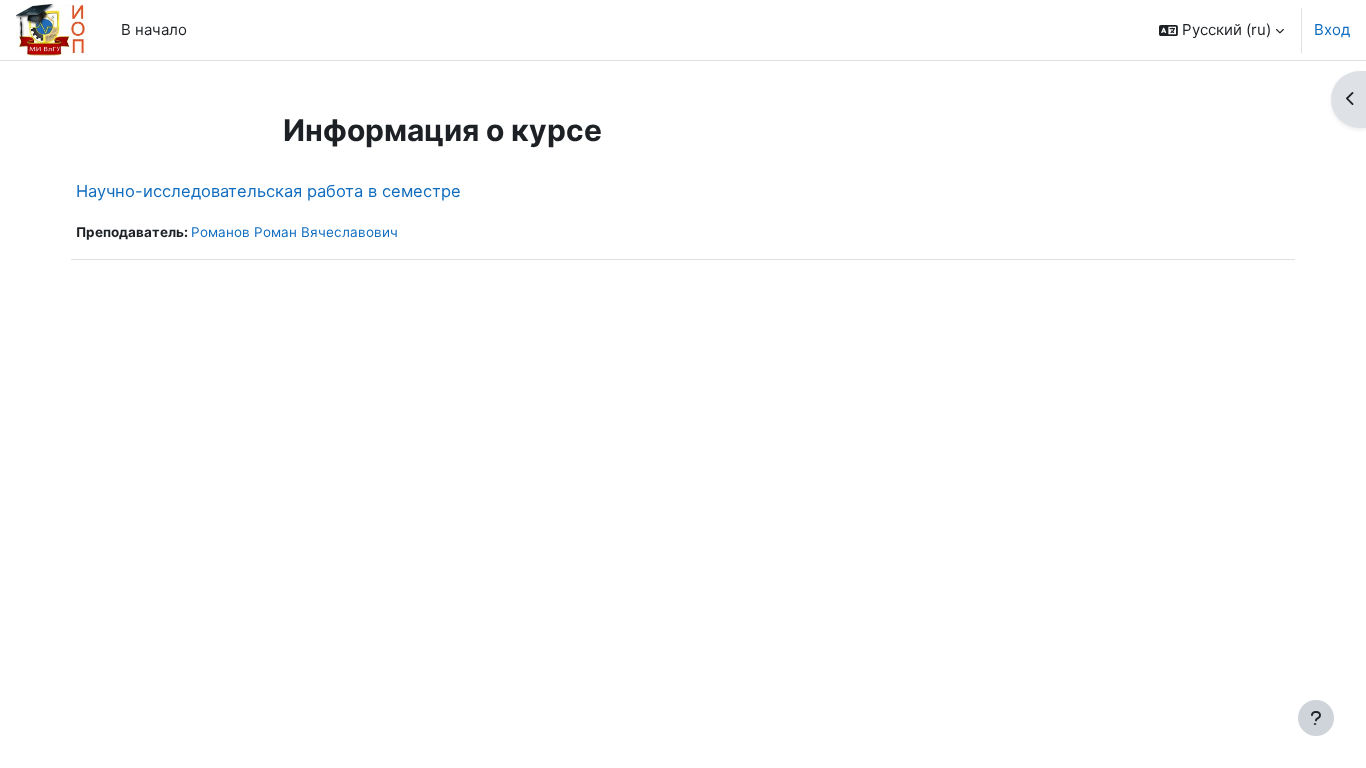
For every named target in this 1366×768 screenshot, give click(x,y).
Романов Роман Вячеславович (294, 232)
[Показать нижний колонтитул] (1316, 718)
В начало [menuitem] (154, 29)
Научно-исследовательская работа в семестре (268, 191)
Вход (1332, 29)
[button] (1221, 30)
